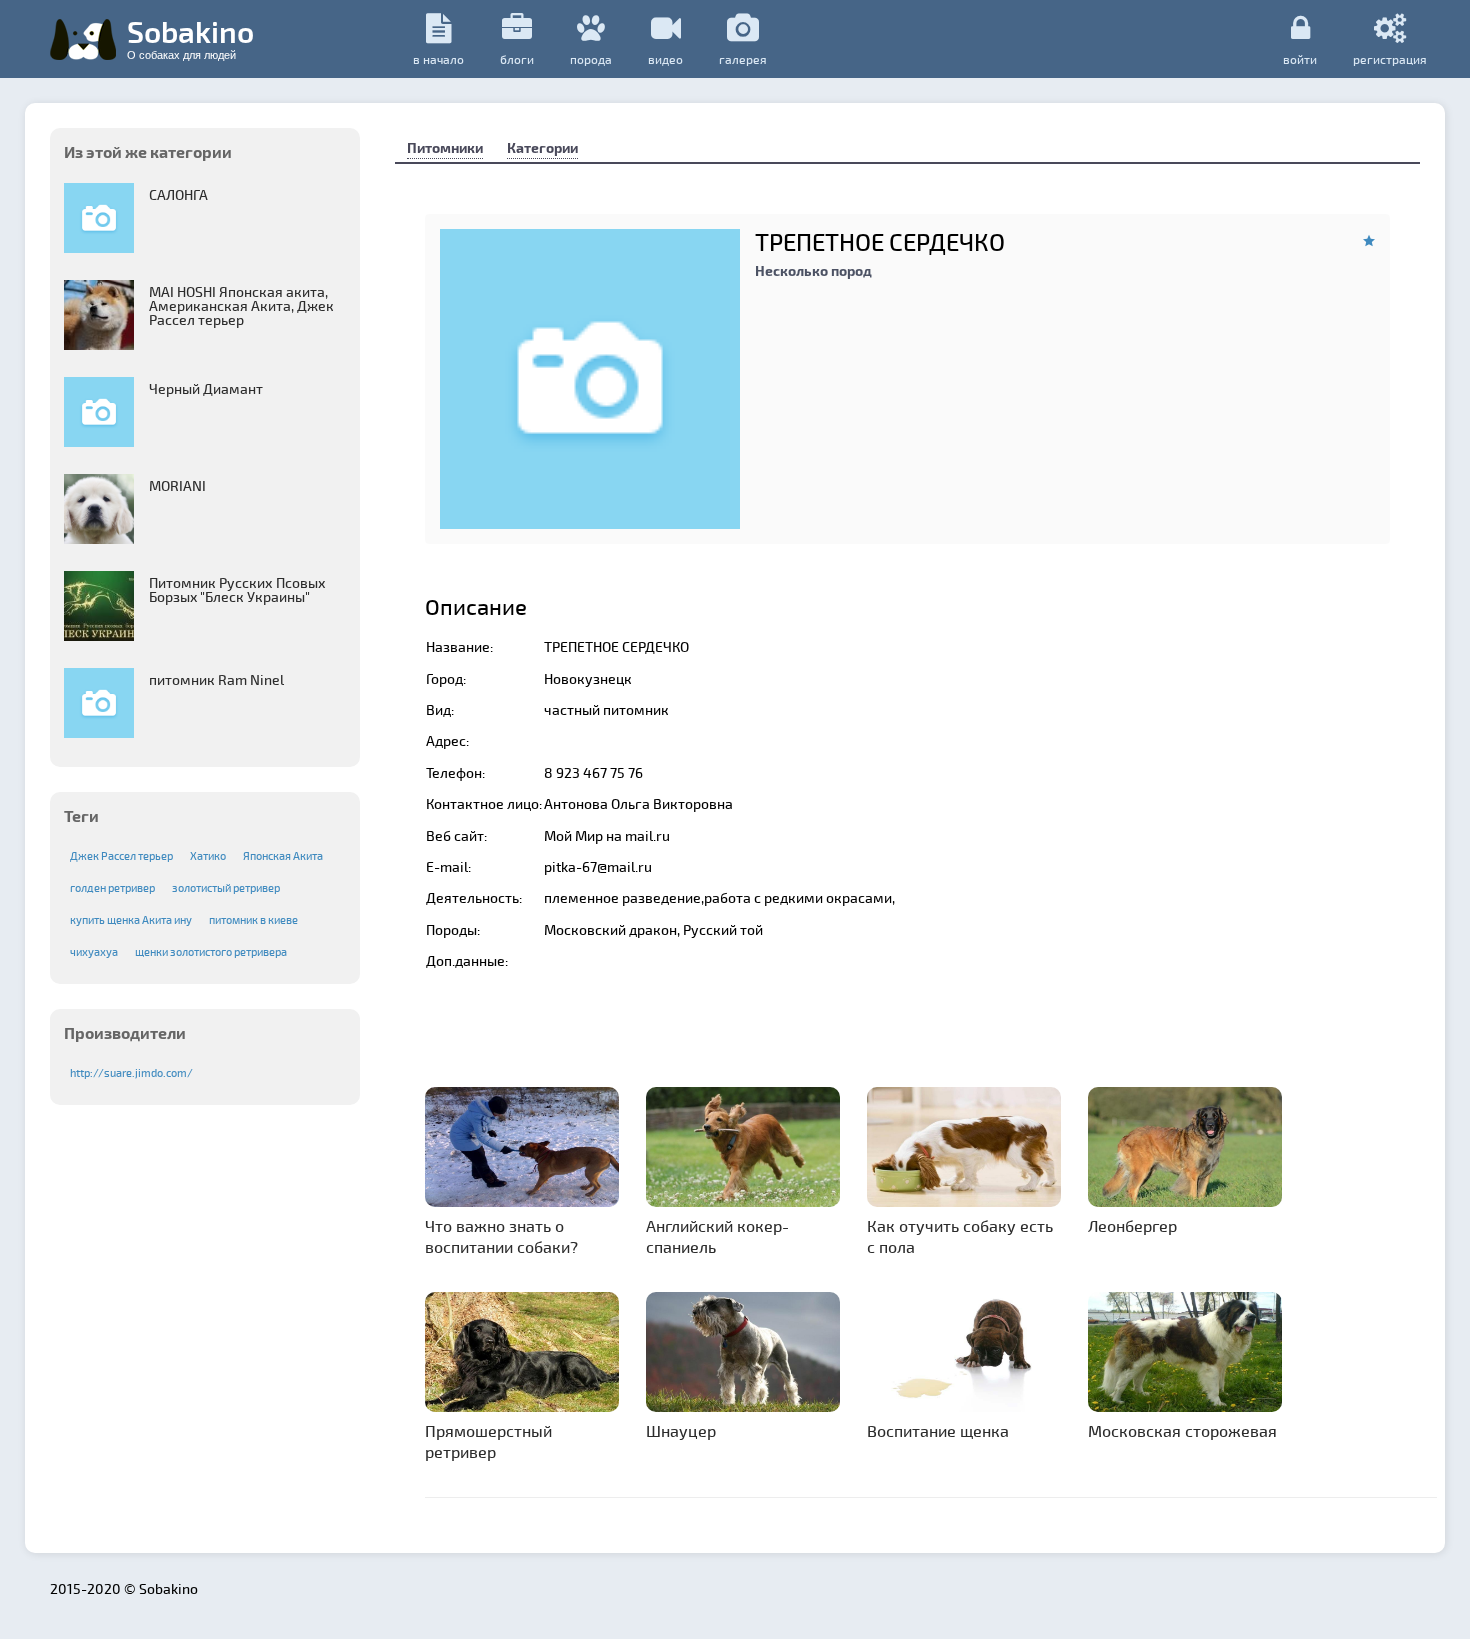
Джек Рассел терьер (121, 855)
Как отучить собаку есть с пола (960, 1236)
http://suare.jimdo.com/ (131, 1072)
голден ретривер (112, 887)
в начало (438, 59)
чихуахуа (94, 951)
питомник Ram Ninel (216, 679)
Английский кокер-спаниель (717, 1236)
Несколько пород (813, 270)
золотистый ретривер (226, 887)
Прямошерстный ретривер (488, 1441)
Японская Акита (283, 855)
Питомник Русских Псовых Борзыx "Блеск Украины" (237, 589)
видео (665, 59)
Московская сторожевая (1182, 1430)
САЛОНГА (178, 194)
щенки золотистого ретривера (211, 951)
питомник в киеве (253, 919)
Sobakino (190, 37)
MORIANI (177, 485)
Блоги (517, 59)
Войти (1300, 58)
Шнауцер (681, 1430)
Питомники (445, 147)
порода (591, 59)
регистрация (1390, 58)
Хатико (208, 855)
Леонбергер (1132, 1225)
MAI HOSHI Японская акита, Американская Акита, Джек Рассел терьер (241, 305)
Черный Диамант (206, 388)
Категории (542, 147)
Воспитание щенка (938, 1430)
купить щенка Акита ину (131, 919)
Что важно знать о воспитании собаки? (501, 1236)
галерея (743, 59)
